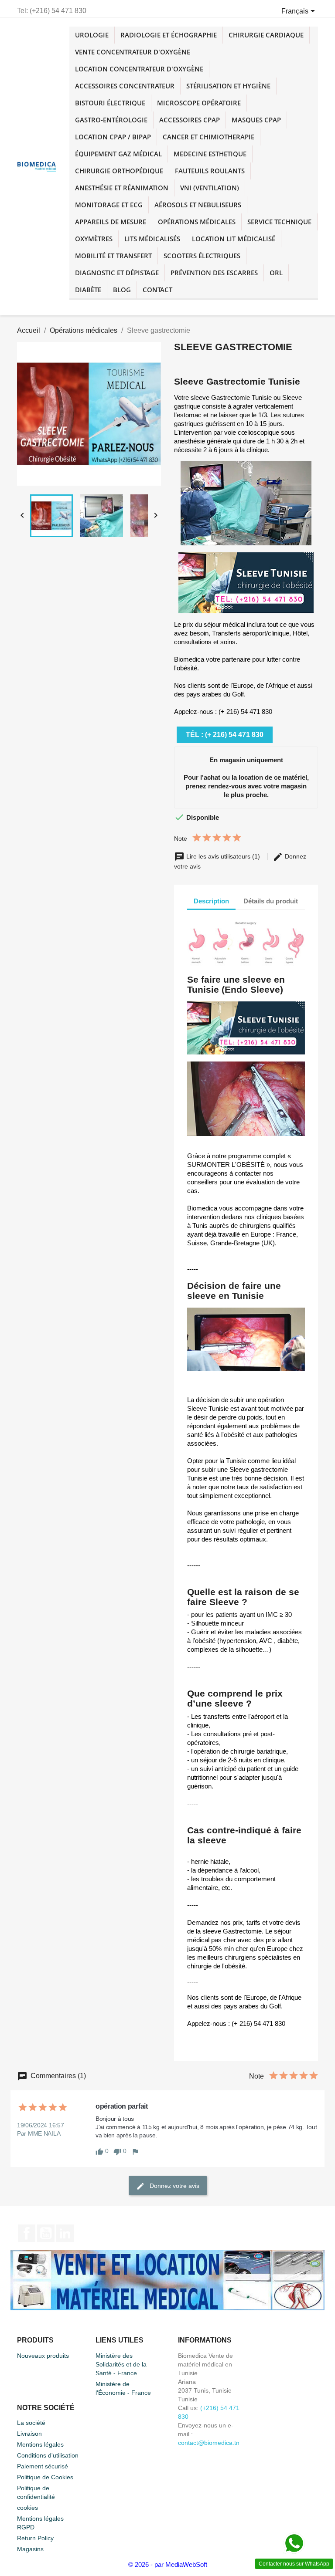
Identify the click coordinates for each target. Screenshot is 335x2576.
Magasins (30, 2549)
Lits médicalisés (152, 239)
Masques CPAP (256, 120)
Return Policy (35, 2538)
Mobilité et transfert (113, 256)
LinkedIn (65, 2233)
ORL (276, 273)
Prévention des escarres (214, 273)
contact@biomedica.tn (209, 2443)
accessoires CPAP (190, 120)
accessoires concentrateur (125, 86)
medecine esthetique (210, 154)
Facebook (27, 2233)
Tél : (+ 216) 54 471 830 (225, 735)
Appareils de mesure (111, 222)
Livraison (29, 2434)
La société (31, 2423)
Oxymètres (94, 239)
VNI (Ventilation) (210, 188)
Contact (157, 290)
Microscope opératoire (199, 103)
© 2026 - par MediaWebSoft (168, 2564)
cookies (27, 2508)
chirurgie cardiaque (266, 35)
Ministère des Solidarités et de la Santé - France (121, 2364)
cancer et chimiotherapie (209, 137)
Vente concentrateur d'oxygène (133, 52)
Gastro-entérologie (111, 120)
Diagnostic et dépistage (117, 273)
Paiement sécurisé (43, 2466)
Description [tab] (211, 901)
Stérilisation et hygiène (228, 86)
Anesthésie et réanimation (122, 188)
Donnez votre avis (174, 2185)
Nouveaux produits (43, 2356)
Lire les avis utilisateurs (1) (223, 856)
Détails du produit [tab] (271, 901)
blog (122, 290)
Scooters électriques (202, 256)
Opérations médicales (197, 222)
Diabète (88, 290)
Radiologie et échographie (169, 35)
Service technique (279, 222)
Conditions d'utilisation (48, 2455)
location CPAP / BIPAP (113, 137)
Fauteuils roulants (210, 171)
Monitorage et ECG (109, 205)
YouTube (46, 2233)
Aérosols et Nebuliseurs (198, 205)
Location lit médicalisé (234, 239)
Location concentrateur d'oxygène (139, 69)
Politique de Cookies (45, 2477)
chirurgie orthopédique (119, 171)
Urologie (92, 35)
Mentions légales (40, 2444)
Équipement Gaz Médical (118, 154)
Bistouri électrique (110, 103)
